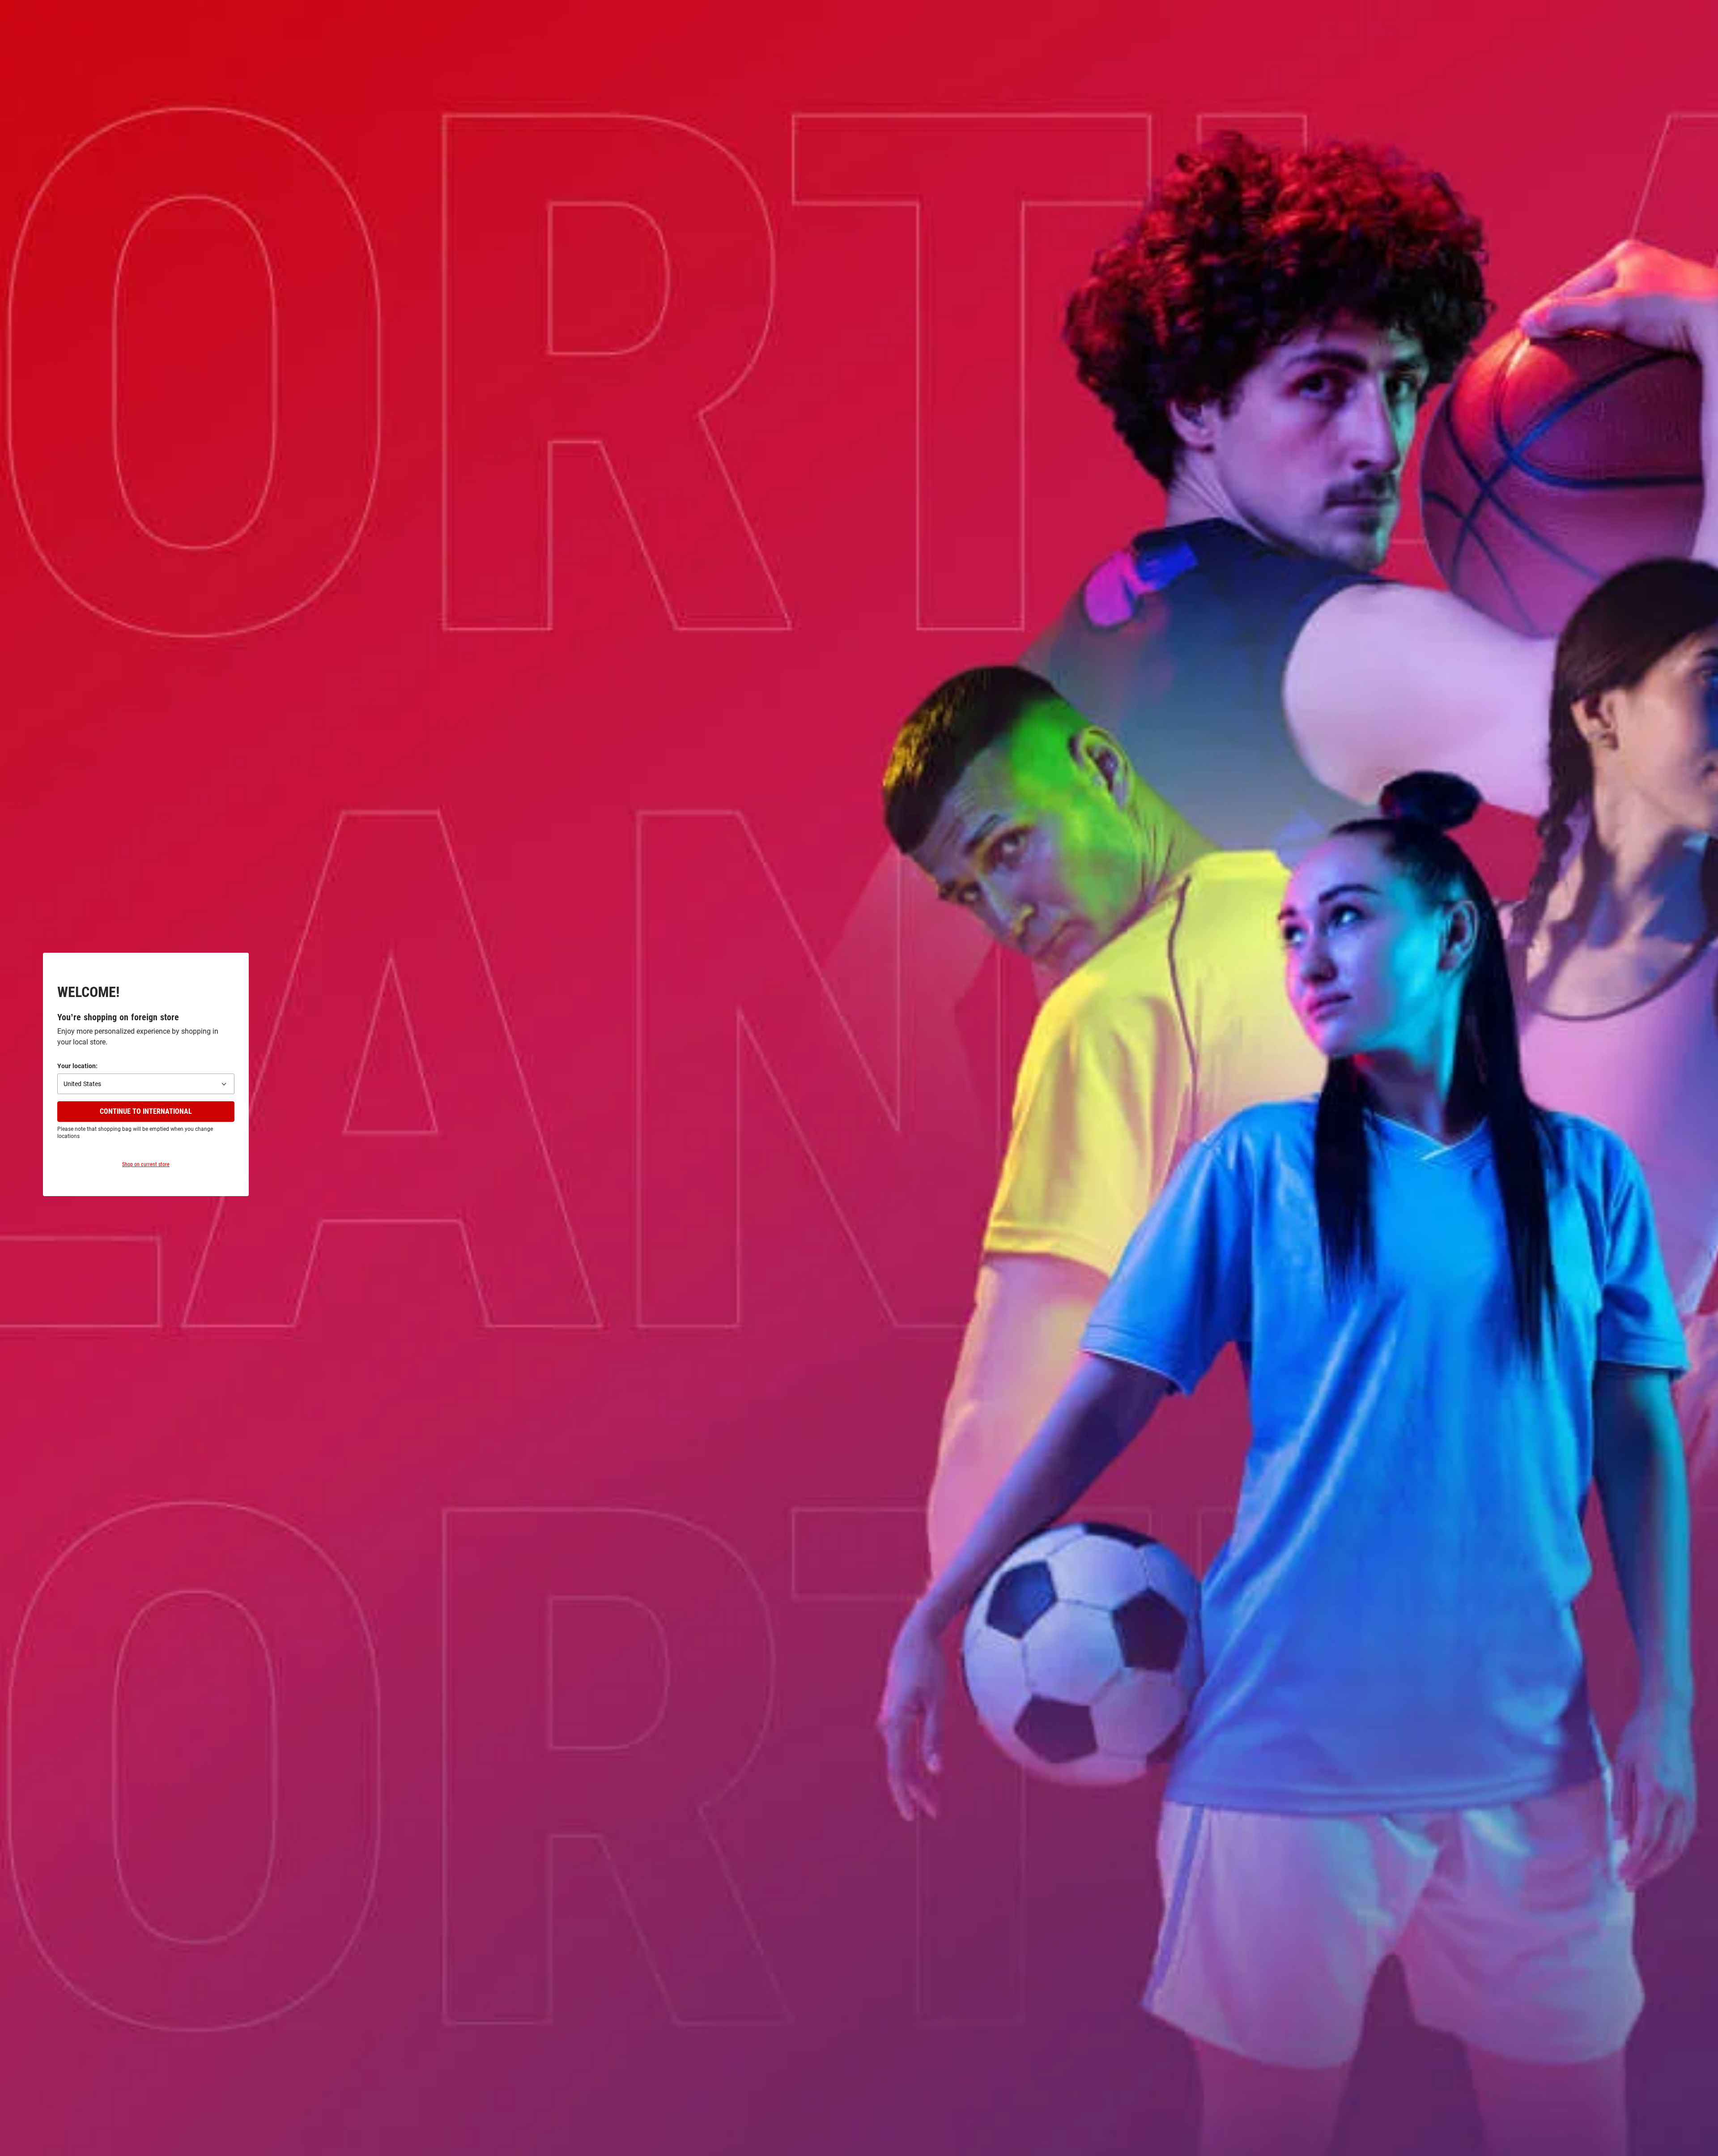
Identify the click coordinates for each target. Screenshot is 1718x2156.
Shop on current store (146, 1164)
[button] (146, 1084)
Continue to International (146, 1111)
